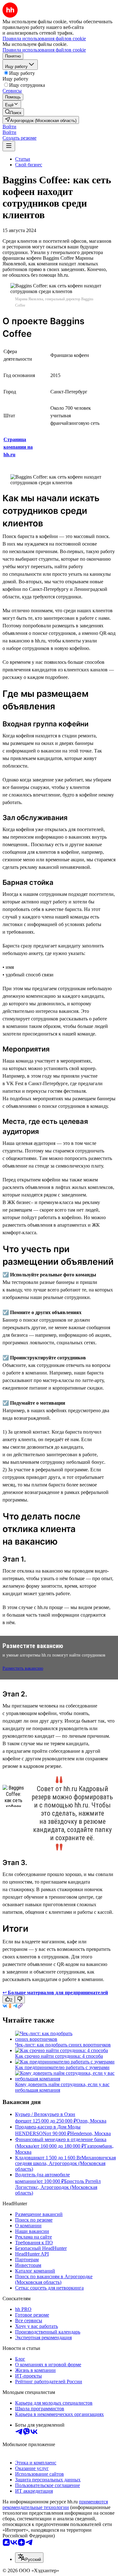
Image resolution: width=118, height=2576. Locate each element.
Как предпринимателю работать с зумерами (62, 2067)
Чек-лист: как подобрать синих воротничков (63, 2045)
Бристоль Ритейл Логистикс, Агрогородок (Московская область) (58, 2187)
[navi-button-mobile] (9, 146)
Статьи (23, 159)
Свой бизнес (29, 165)
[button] (9, 127)
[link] (13, 112)
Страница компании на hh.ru (18, 447)
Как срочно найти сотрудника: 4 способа (59, 2056)
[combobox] (29, 2558)
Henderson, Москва (90, 2133)
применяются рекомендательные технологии (55, 2504)
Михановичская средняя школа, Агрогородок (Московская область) (65, 2163)
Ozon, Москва (91, 2121)
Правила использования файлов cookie (44, 50)
